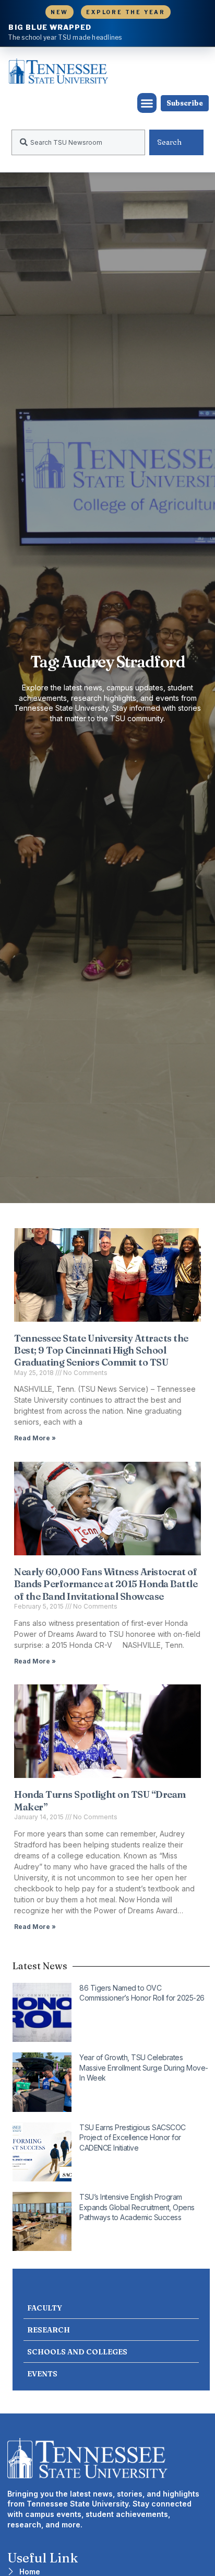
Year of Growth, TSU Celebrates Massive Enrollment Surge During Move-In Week (144, 2067)
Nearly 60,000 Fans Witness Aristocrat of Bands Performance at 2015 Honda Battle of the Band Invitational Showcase (106, 1584)
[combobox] (78, 142)
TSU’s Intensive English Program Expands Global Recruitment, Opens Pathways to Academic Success (137, 2207)
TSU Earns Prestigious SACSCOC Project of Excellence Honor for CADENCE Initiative (133, 2138)
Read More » (35, 1438)
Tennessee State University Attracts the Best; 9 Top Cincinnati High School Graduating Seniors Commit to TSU (101, 1350)
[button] (147, 103)
